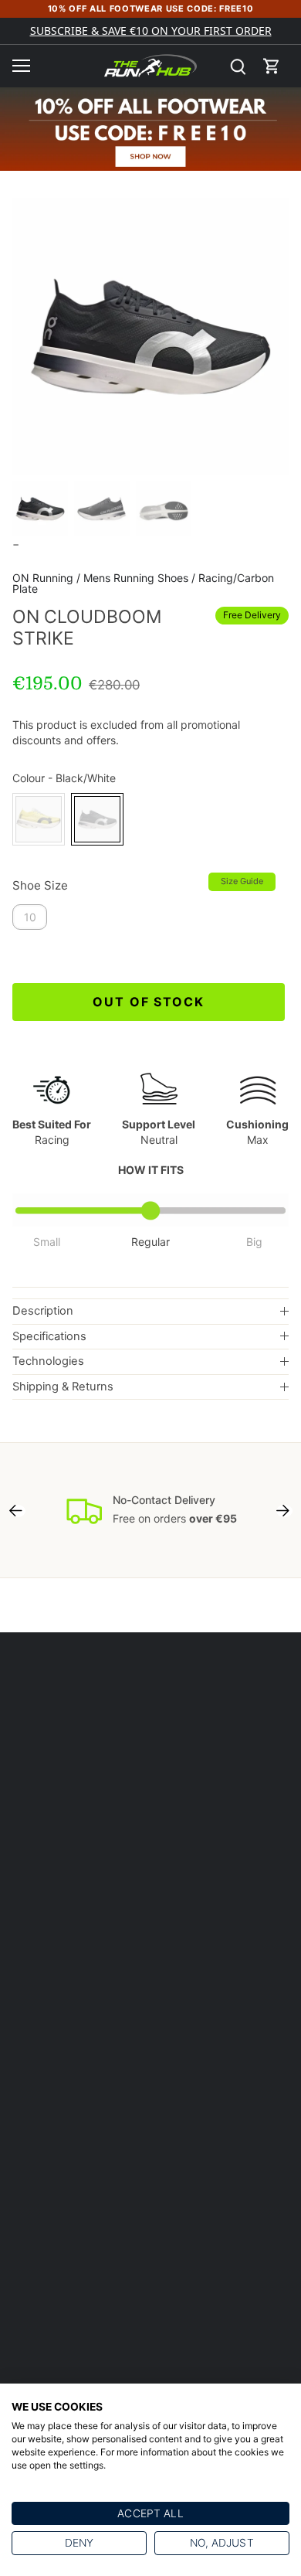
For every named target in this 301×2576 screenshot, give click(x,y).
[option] (150, 336)
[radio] (39, 819)
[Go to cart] (272, 66)
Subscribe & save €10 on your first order (151, 31)
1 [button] (135, 459)
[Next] (284, 1510)
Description (43, 1311)
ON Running (43, 578)
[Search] (238, 66)
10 (30, 917)
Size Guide (242, 881)
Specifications (49, 1336)
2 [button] (150, 459)
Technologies (48, 1361)
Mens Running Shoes (136, 578)
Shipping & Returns (63, 1387)
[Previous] (17, 1510)
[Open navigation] (21, 66)
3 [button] (166, 459)
